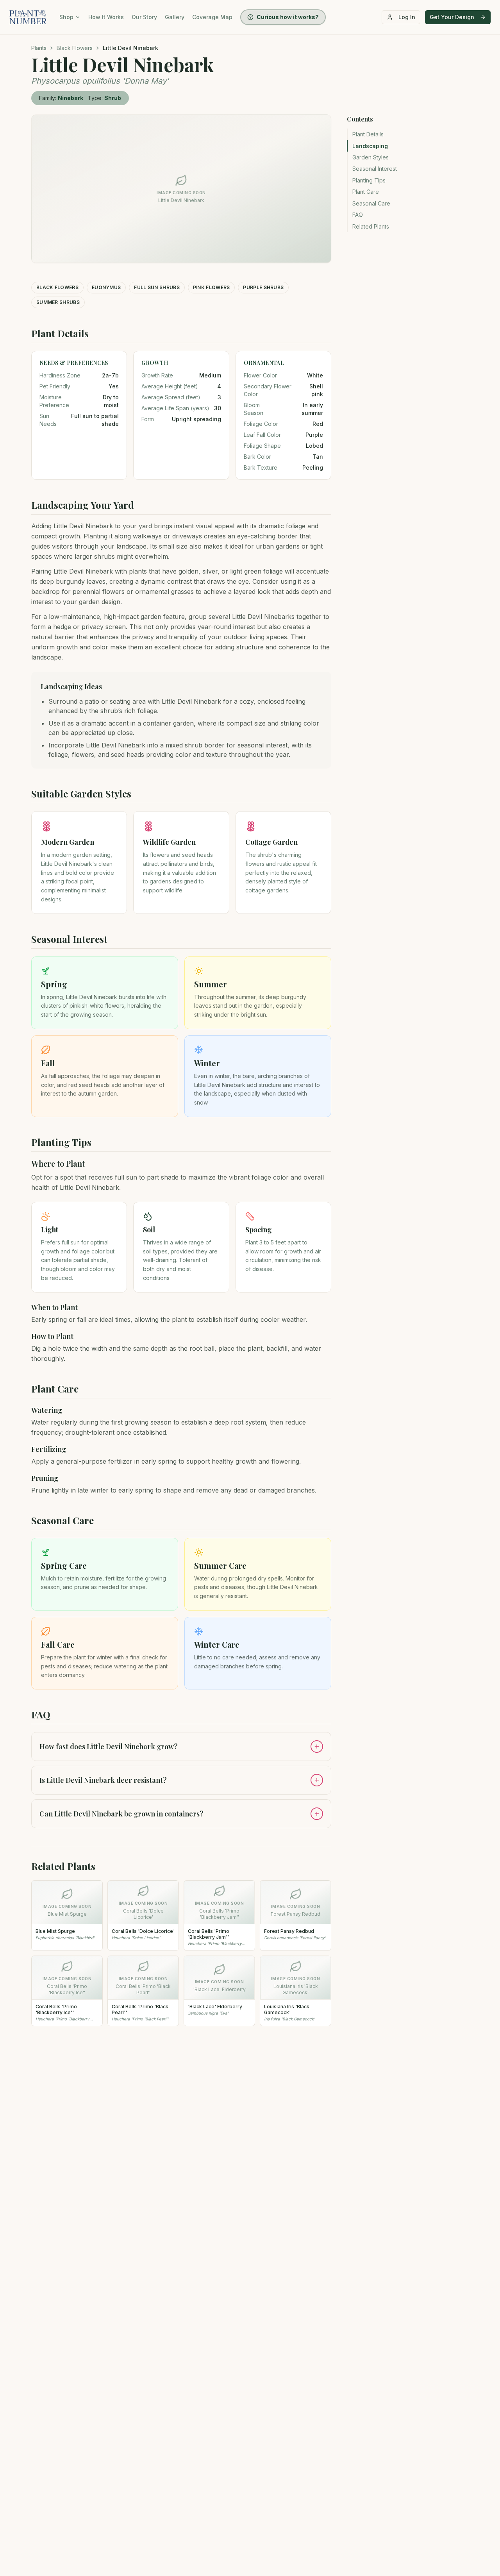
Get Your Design (452, 17)
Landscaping (370, 146)
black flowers (75, 48)
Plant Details (368, 134)
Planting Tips (369, 180)
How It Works (106, 17)
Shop (66, 17)
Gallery (175, 17)
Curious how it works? (288, 17)
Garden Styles (371, 157)
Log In (407, 17)
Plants (39, 48)
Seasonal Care (371, 203)
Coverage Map (212, 17)
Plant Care (366, 192)
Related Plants (371, 226)
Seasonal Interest (375, 169)
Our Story (144, 17)
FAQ (358, 215)
